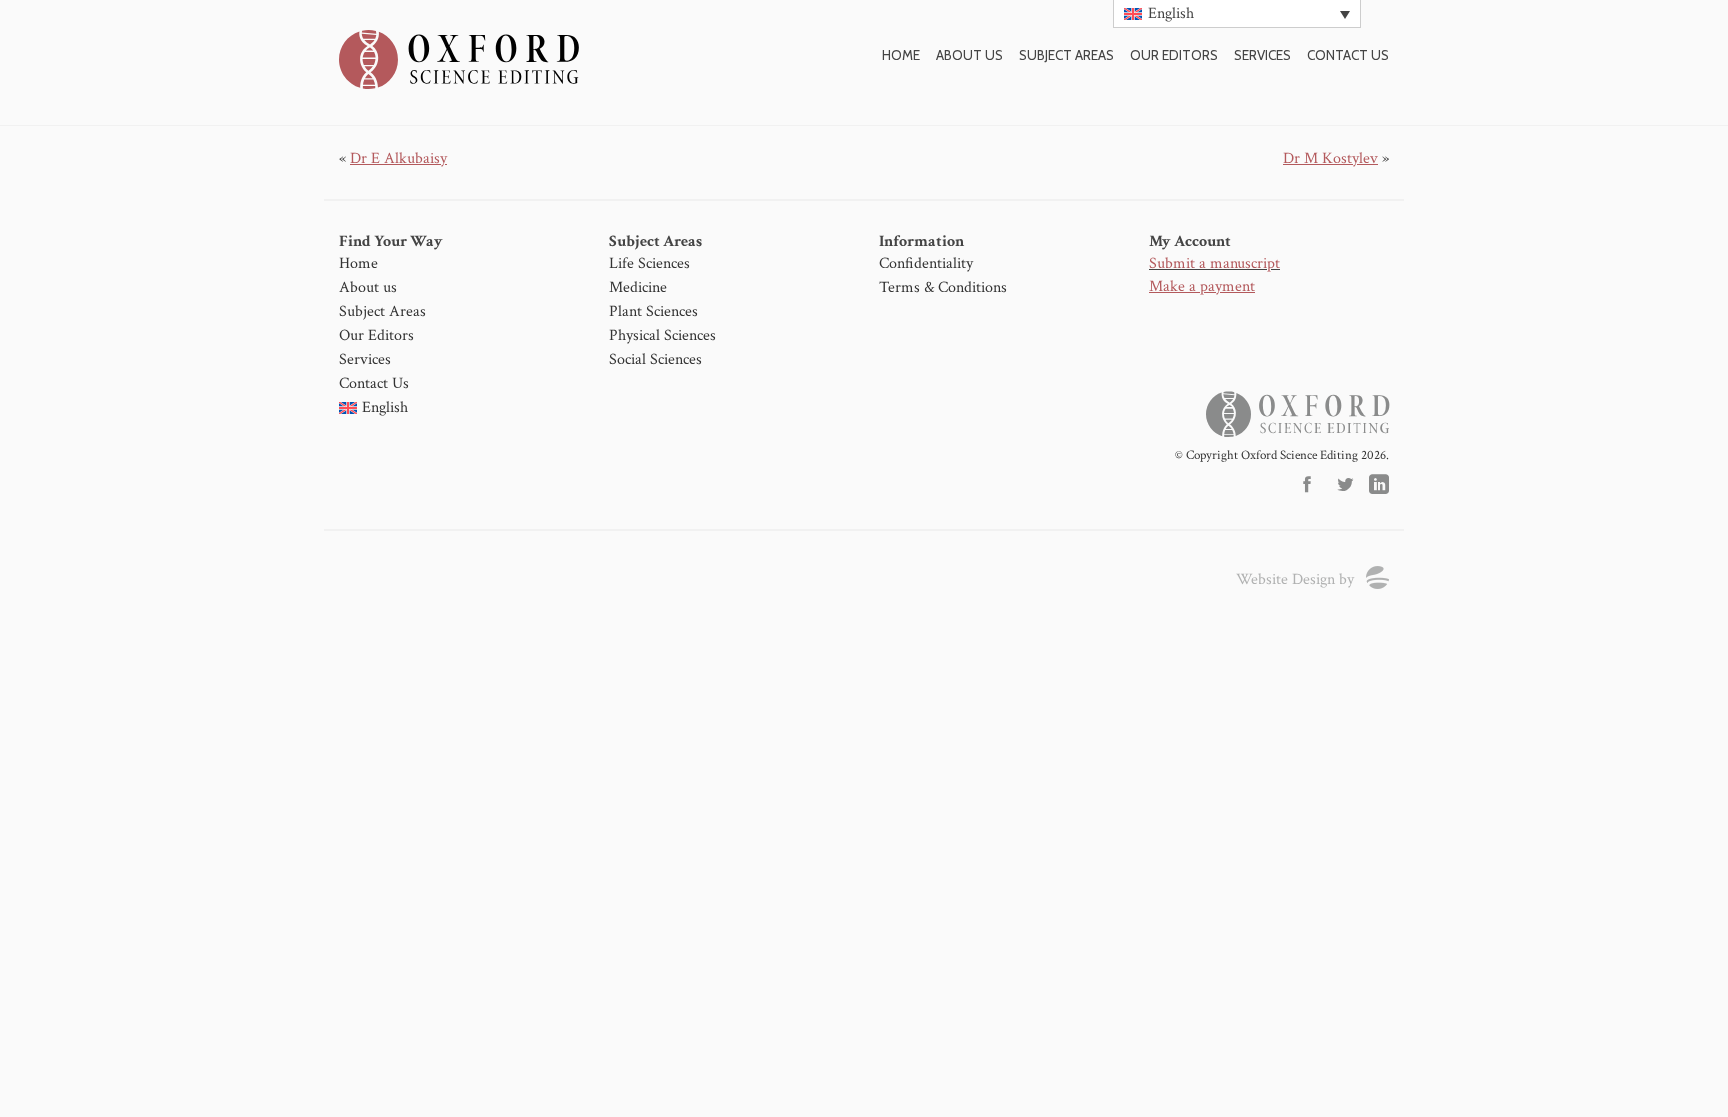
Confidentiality (926, 263)
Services (1262, 55)
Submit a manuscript (1214, 263)
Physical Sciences (662, 335)
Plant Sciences (653, 311)
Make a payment (1202, 286)
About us (969, 55)
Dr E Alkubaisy (398, 158)
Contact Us (374, 383)
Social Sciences (655, 359)
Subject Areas (1066, 55)
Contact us (1348, 55)
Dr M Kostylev (1330, 158)
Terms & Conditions (943, 287)
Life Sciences (649, 263)
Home (901, 55)
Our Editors (1174, 55)
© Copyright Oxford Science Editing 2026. (1282, 455)
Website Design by (1295, 579)
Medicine (638, 287)
